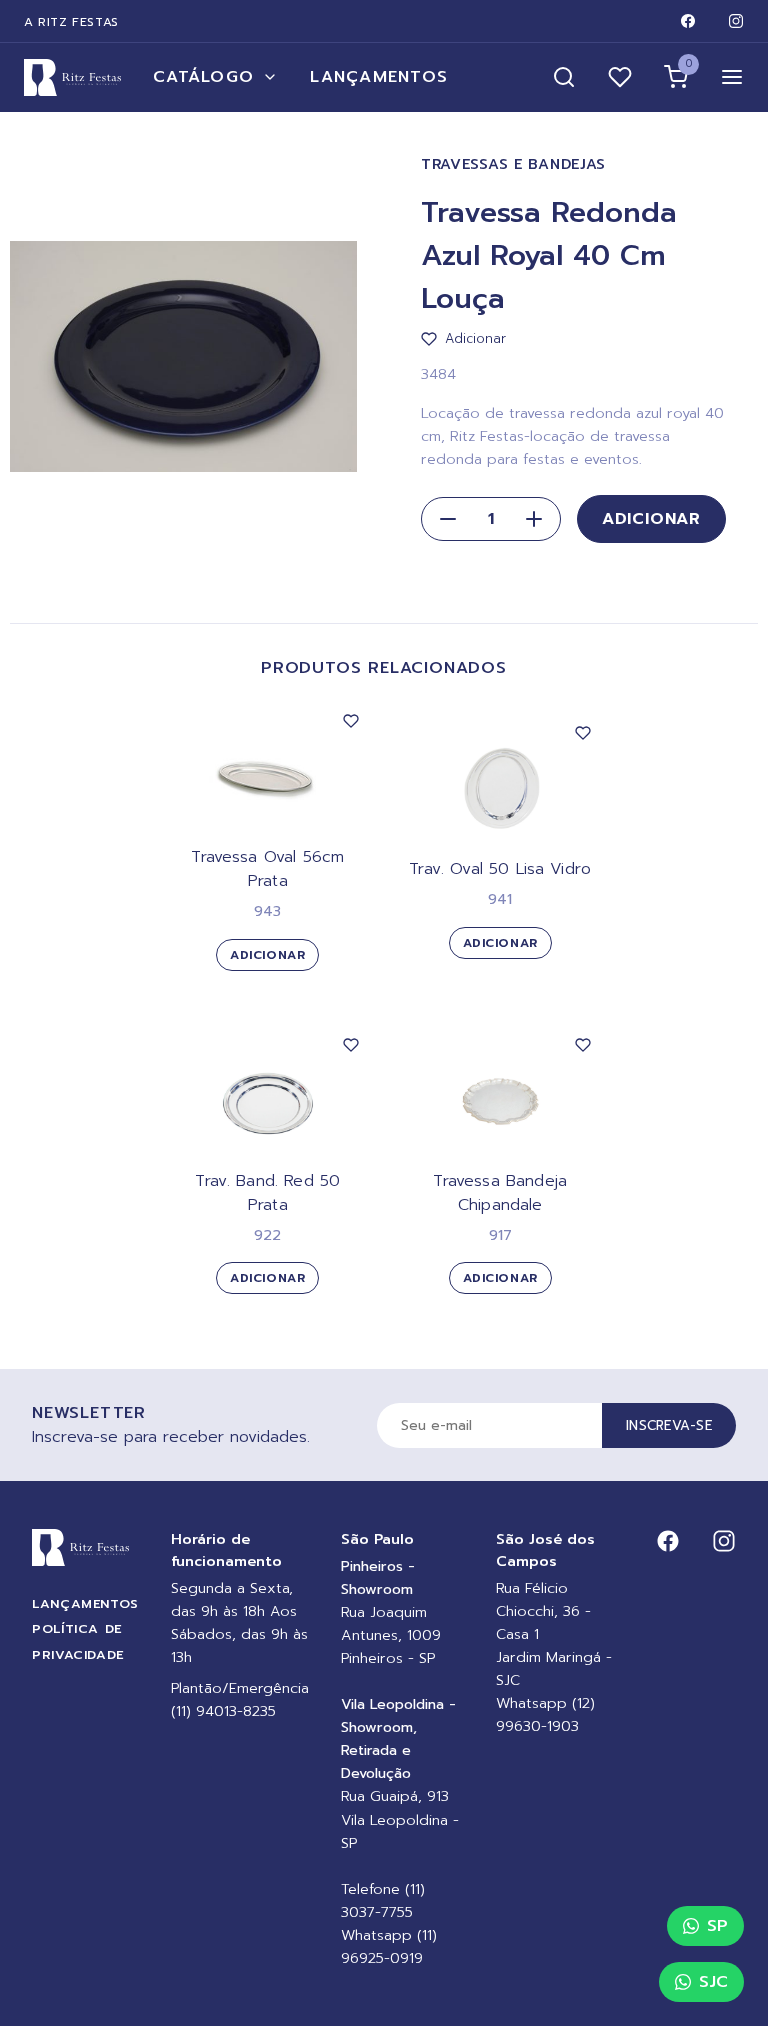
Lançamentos (379, 77)
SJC (713, 1982)
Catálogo (203, 77)
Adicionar (651, 519)
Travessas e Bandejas (513, 164)
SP (717, 1926)
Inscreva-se (669, 1425)
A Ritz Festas (71, 22)
